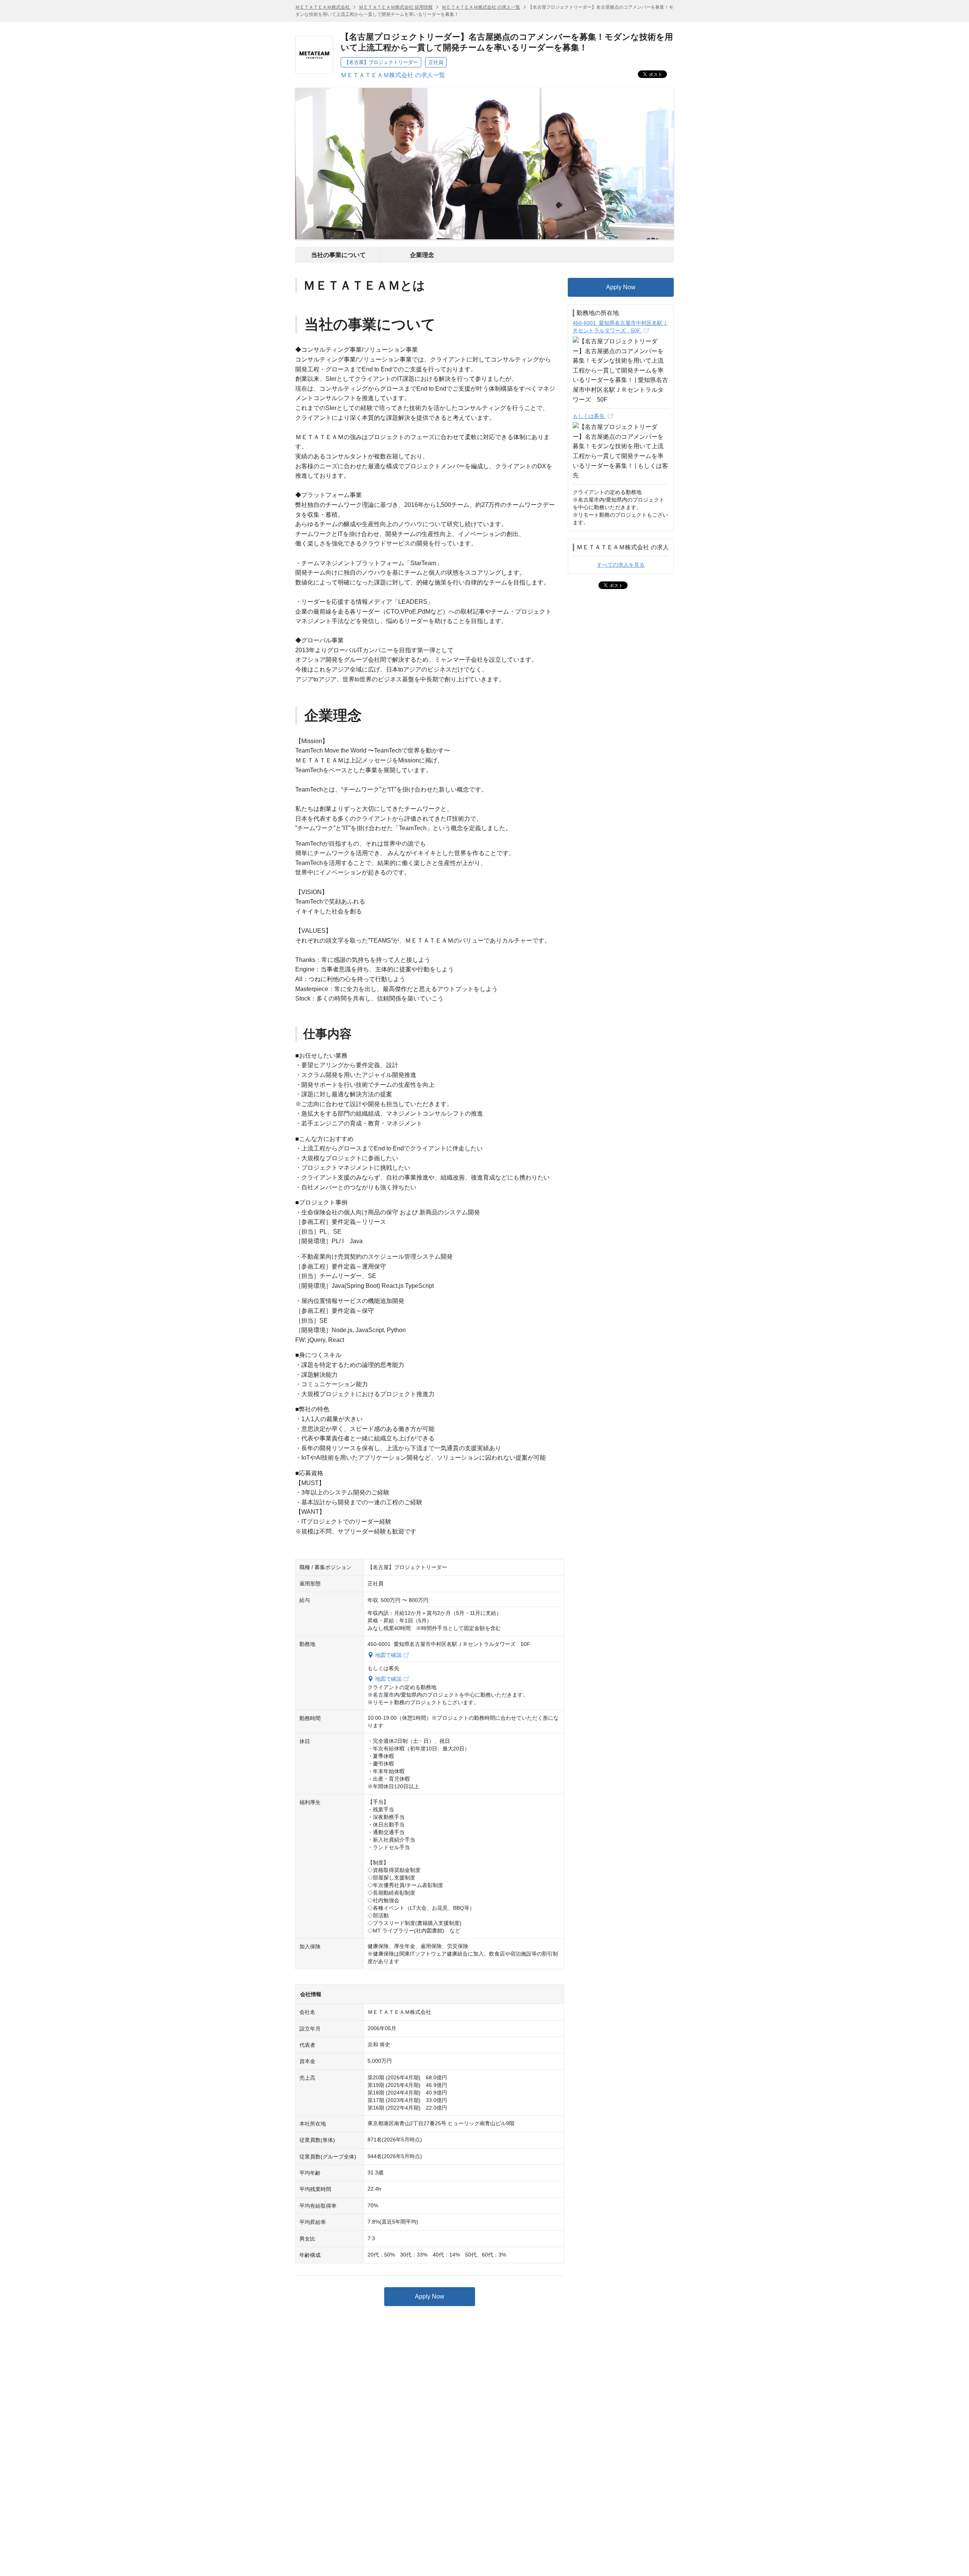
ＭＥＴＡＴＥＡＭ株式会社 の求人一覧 (481, 7)
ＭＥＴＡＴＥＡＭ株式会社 (323, 7)
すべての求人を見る (621, 565)
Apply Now (430, 2296)
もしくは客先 (589, 416)
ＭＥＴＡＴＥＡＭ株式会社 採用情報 (396, 7)
